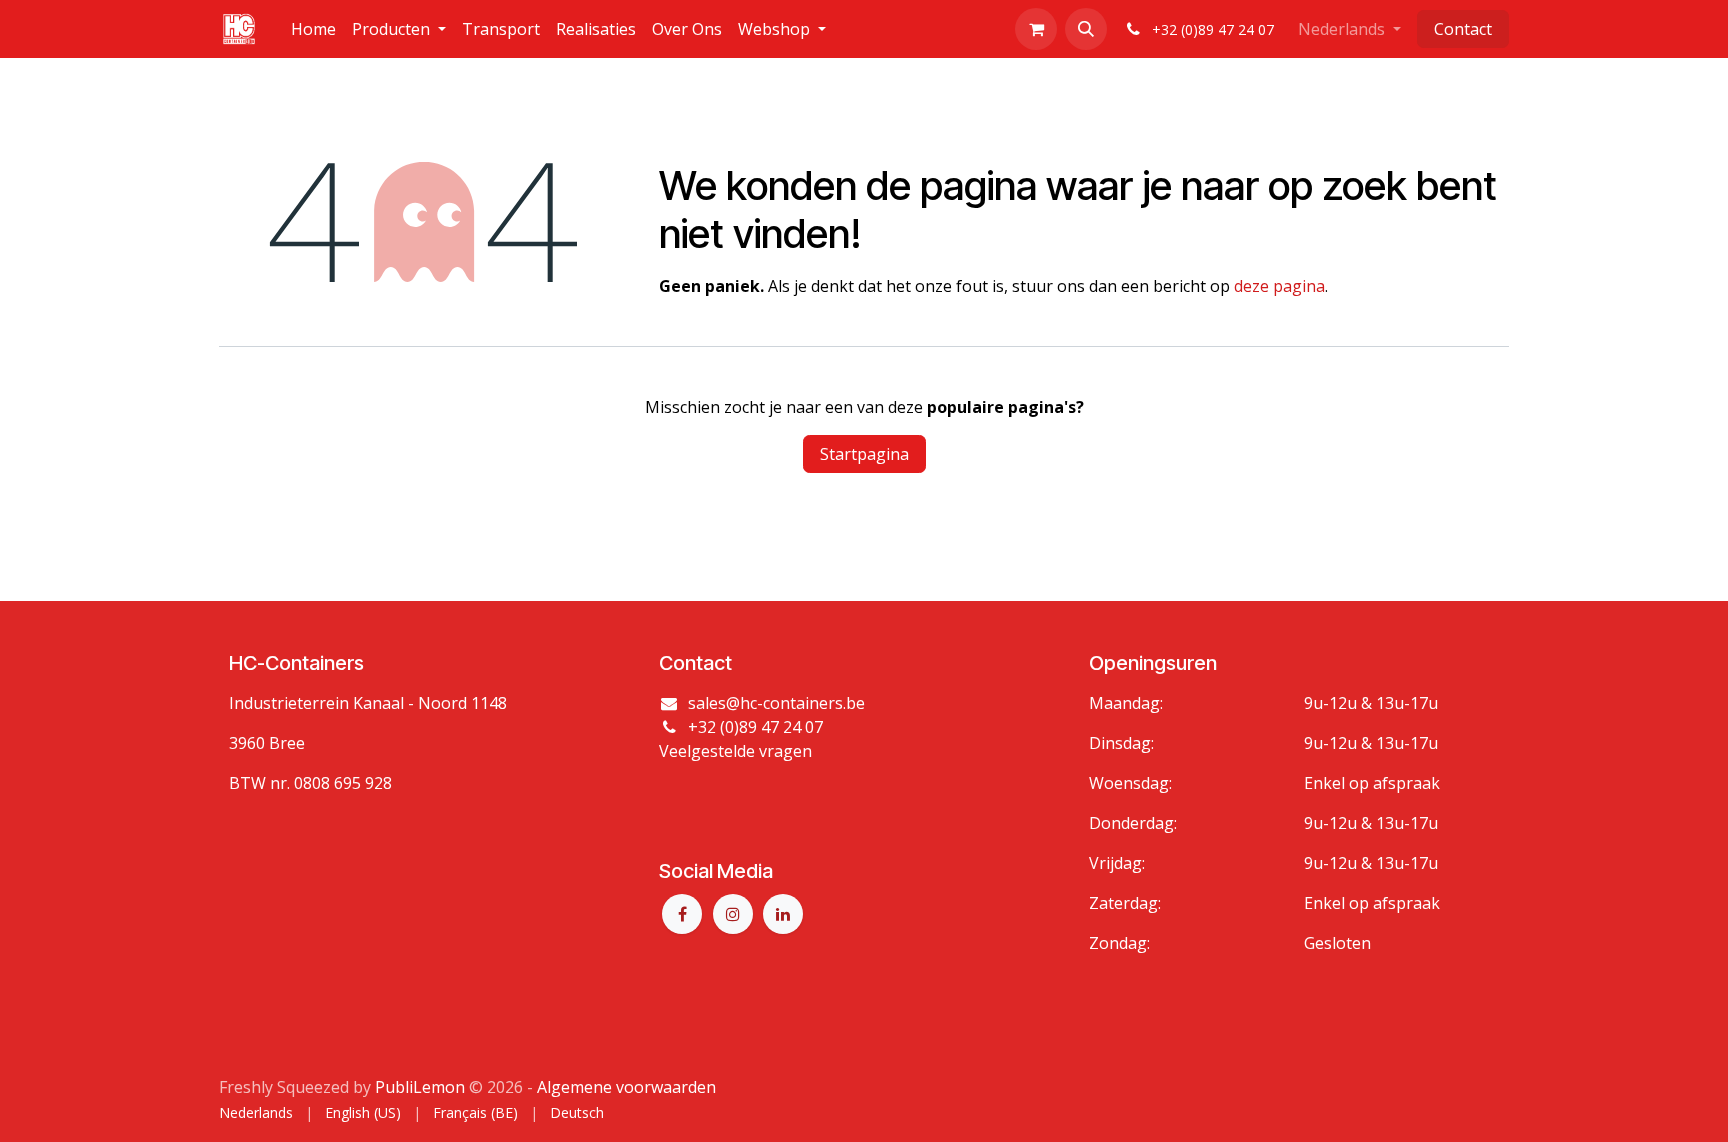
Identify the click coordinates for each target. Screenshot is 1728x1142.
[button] (1086, 29)
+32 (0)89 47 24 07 (755, 727)
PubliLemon (420, 1087)
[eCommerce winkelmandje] (1036, 29)
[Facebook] (682, 914)
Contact (1463, 29)
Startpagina (864, 454)
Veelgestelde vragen (735, 751)
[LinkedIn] (783, 914)
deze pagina (1279, 286)
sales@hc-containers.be (776, 703)
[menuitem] (313, 29)
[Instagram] (733, 914)
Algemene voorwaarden (626, 1087)
